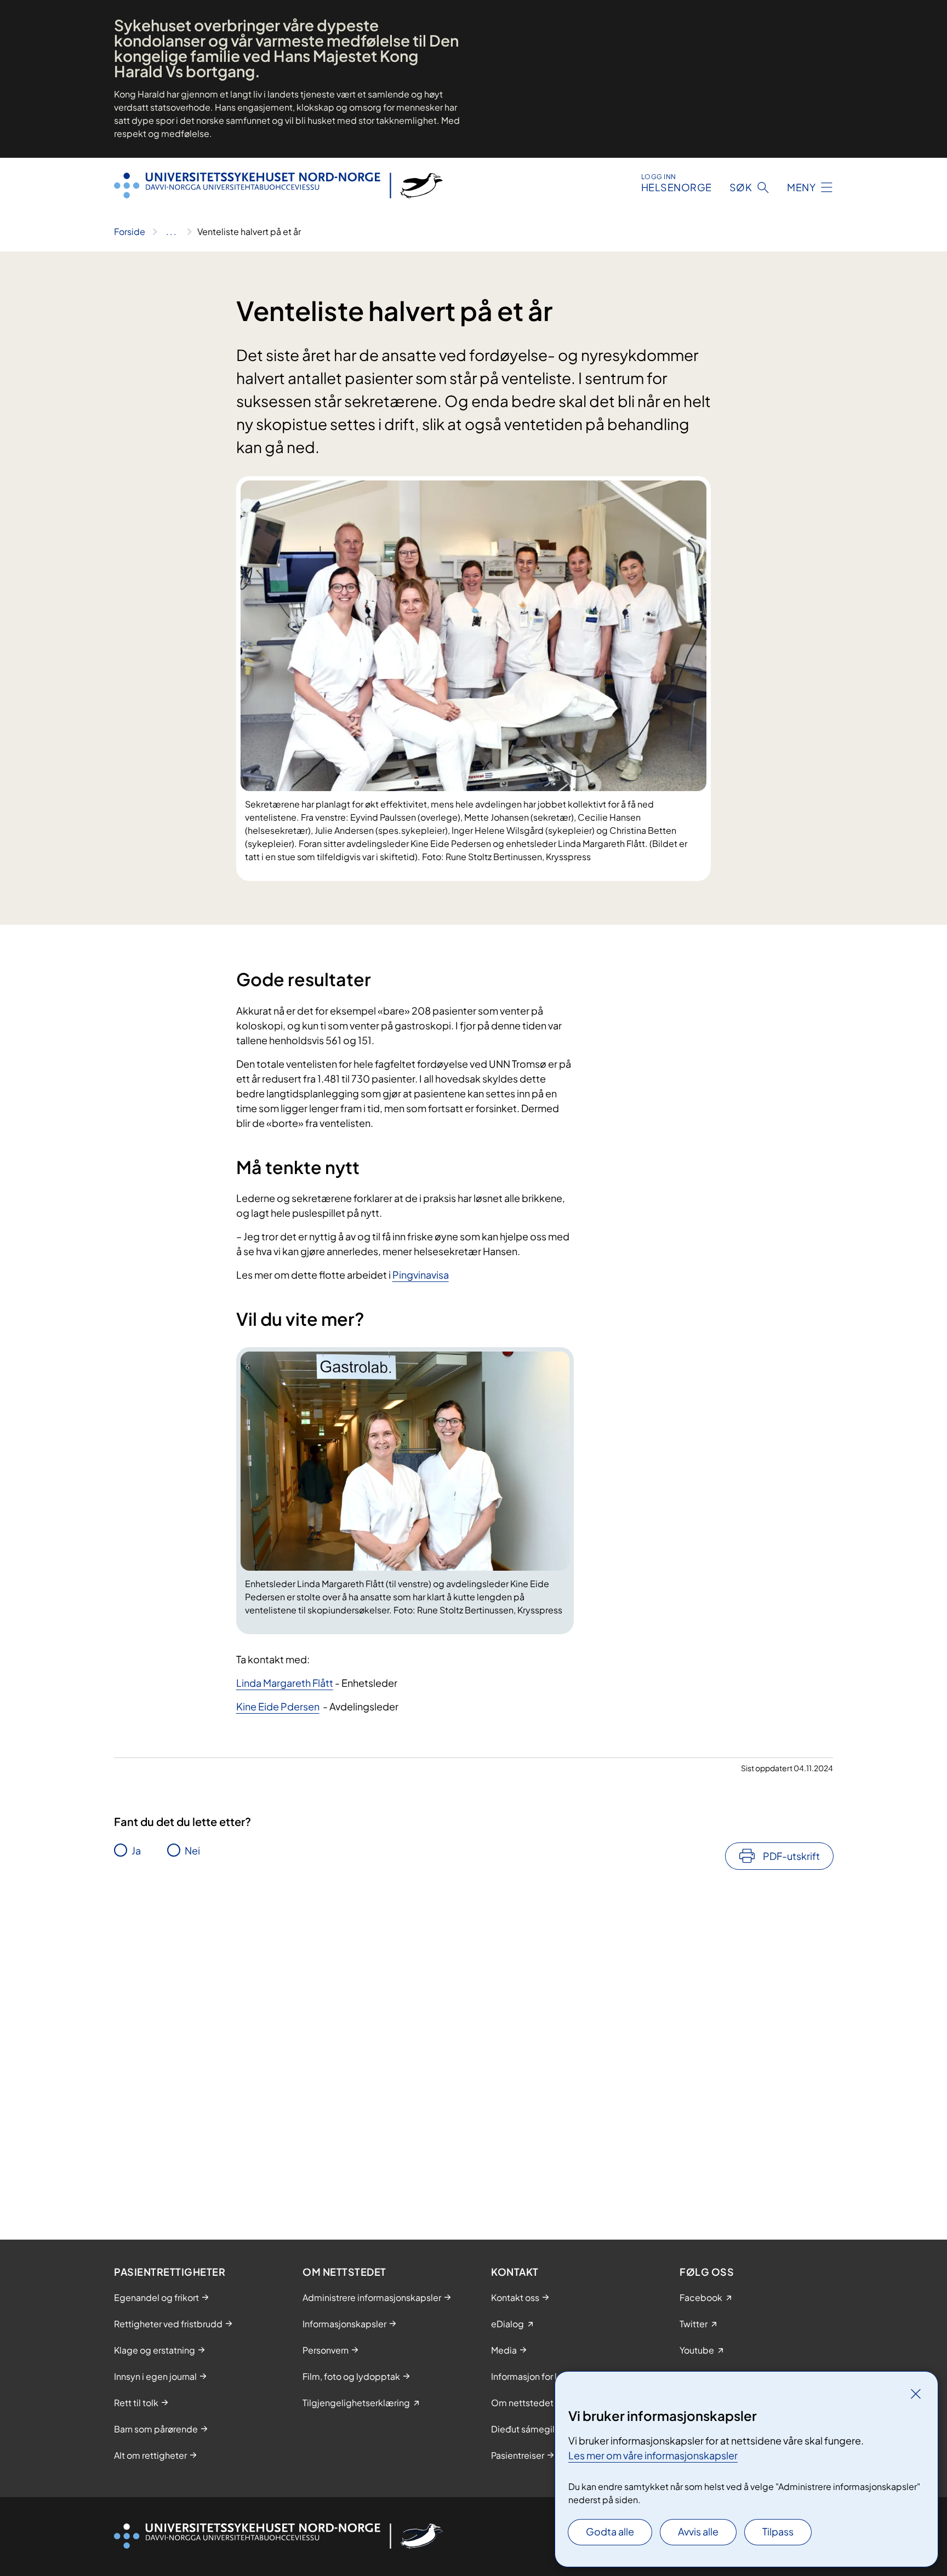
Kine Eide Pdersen (278, 1706)
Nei (192, 1850)
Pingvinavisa (421, 1275)
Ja (136, 1850)
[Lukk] (916, 2394)
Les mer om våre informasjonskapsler (653, 2455)
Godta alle (610, 2531)
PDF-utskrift (791, 1856)
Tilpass (778, 2531)
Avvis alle (698, 2531)
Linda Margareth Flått (285, 1683)
